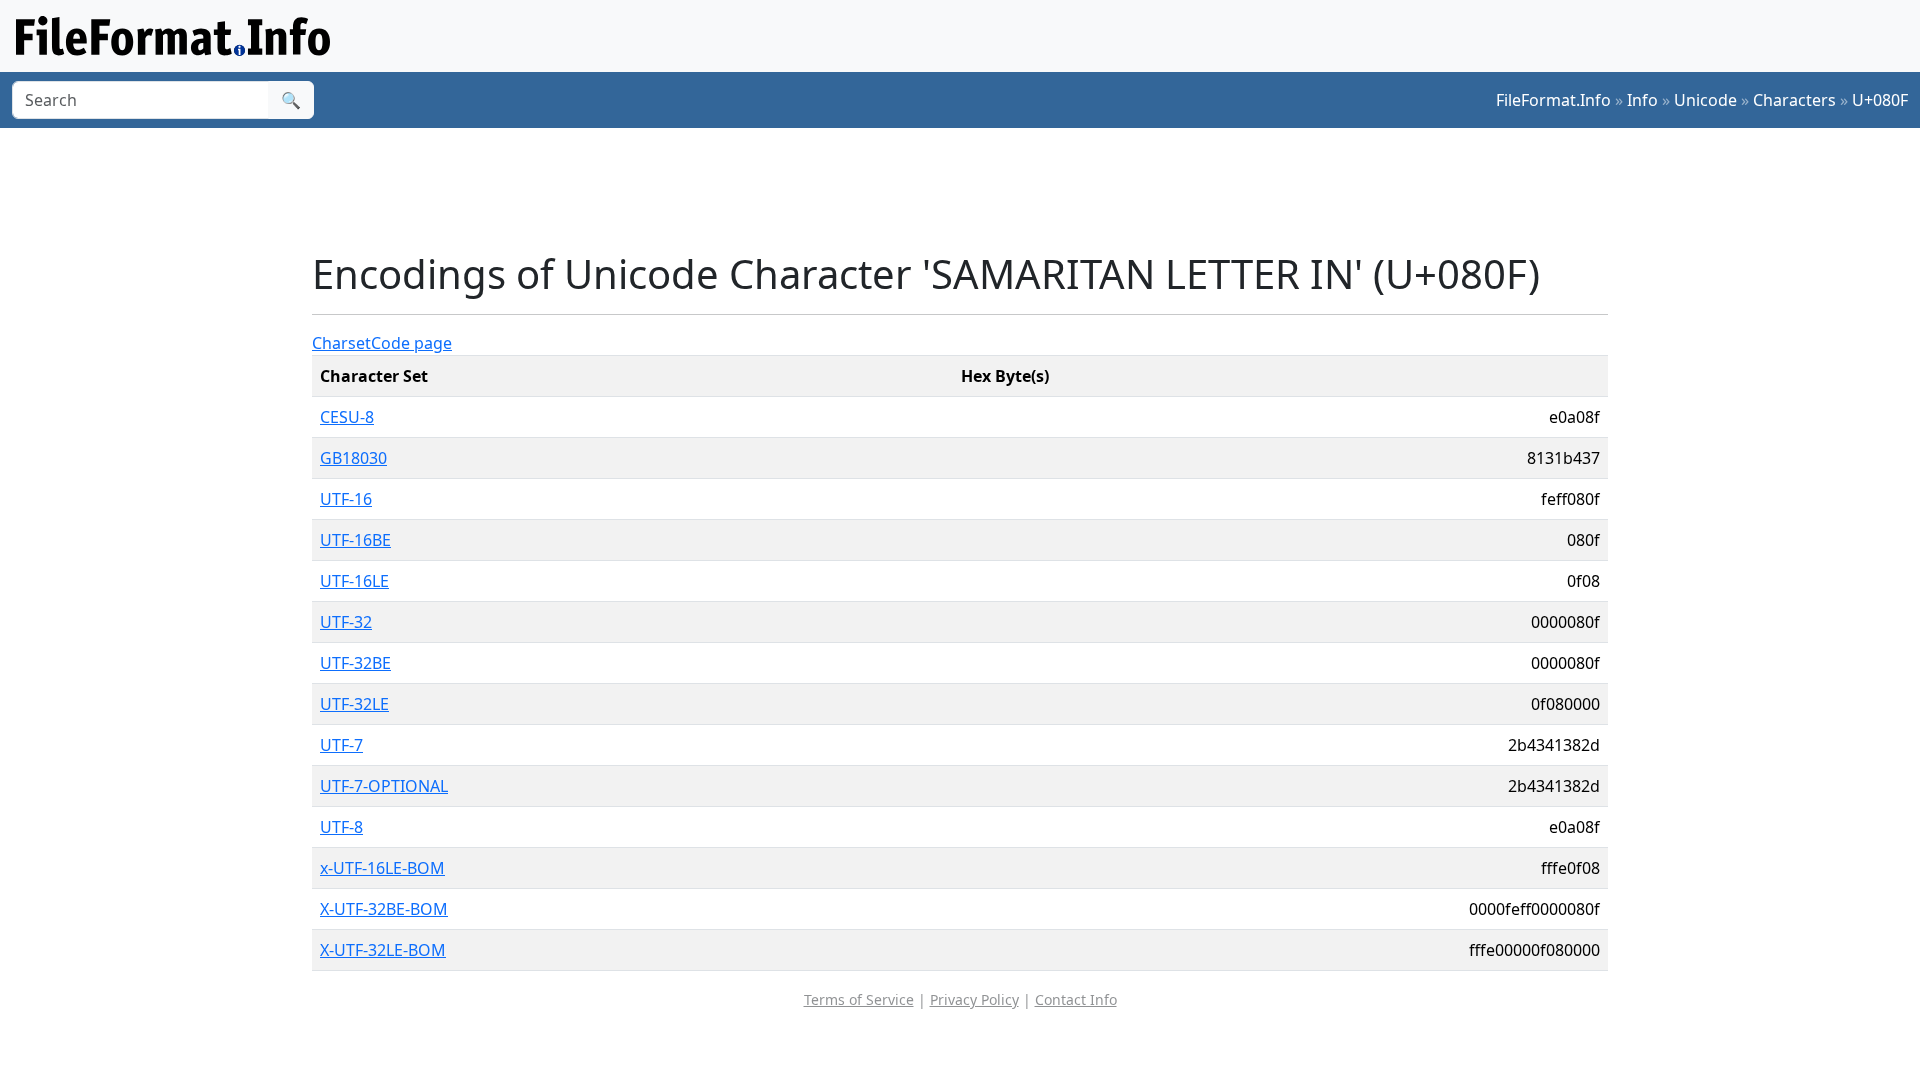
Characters (1794, 100)
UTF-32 (346, 622)
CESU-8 (347, 417)
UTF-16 (346, 499)
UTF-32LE (354, 704)
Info (1642, 100)
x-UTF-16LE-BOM (382, 868)
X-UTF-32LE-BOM (383, 950)
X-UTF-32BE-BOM (384, 909)
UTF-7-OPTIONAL (384, 786)
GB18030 (353, 458)
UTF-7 (341, 745)
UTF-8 (341, 827)
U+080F (1880, 100)
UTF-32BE (355, 663)
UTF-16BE (355, 540)
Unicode (1705, 100)
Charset (341, 343)
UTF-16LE (354, 581)
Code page (411, 343)
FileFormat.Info (1553, 100)
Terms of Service (859, 999)
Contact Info (1076, 999)
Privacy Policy (974, 999)
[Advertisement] (972, 189)
